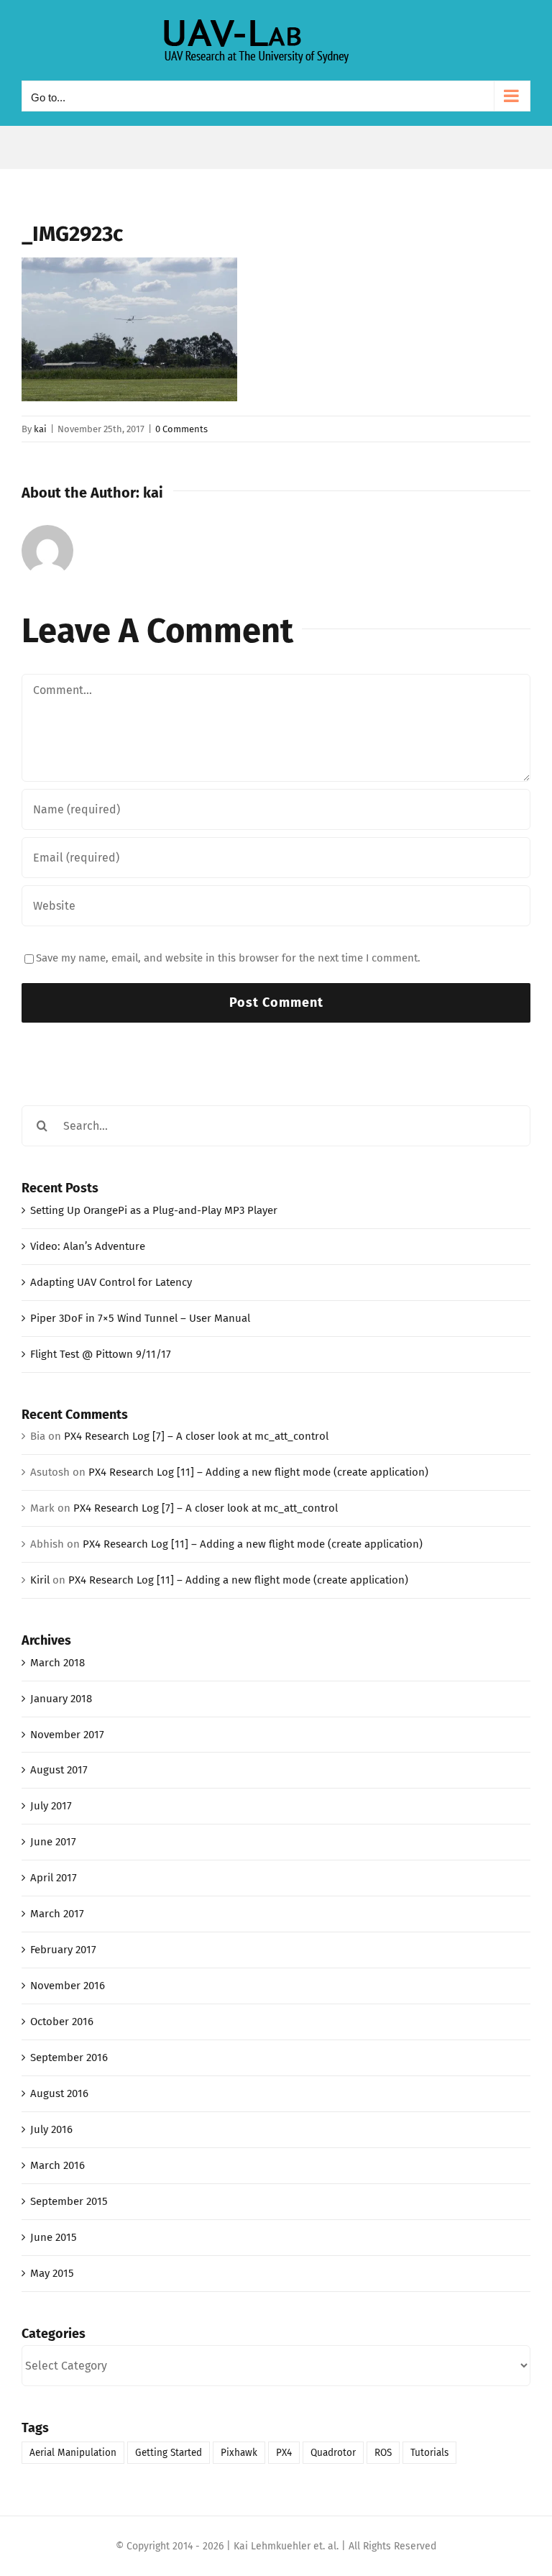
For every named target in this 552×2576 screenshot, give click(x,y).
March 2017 (57, 1914)
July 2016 (51, 2129)
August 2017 (59, 1770)
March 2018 (57, 1663)
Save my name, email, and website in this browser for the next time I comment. (228, 958)
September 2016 (69, 2057)
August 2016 (59, 2093)
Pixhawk (239, 2453)
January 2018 (61, 1699)
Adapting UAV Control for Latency (111, 1282)
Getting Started (169, 2453)
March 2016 (57, 2165)
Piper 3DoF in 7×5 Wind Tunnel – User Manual (140, 1318)
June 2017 (53, 1842)
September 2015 (69, 2201)
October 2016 (62, 2022)
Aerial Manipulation (73, 2453)
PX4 (284, 2453)
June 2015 (54, 2237)
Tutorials (429, 2453)
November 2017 (67, 1735)
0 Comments (181, 429)
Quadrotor (333, 2453)
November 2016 (68, 1986)
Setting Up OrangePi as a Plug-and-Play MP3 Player (154, 1210)
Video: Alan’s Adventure (88, 1246)
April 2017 (54, 1878)
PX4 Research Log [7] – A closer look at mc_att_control (196, 1436)
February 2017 (63, 1950)
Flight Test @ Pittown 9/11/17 (101, 1354)
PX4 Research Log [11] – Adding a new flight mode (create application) (258, 1472)
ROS (383, 2453)
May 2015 (52, 2273)
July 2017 (51, 1806)
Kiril (40, 1580)
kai (40, 429)
